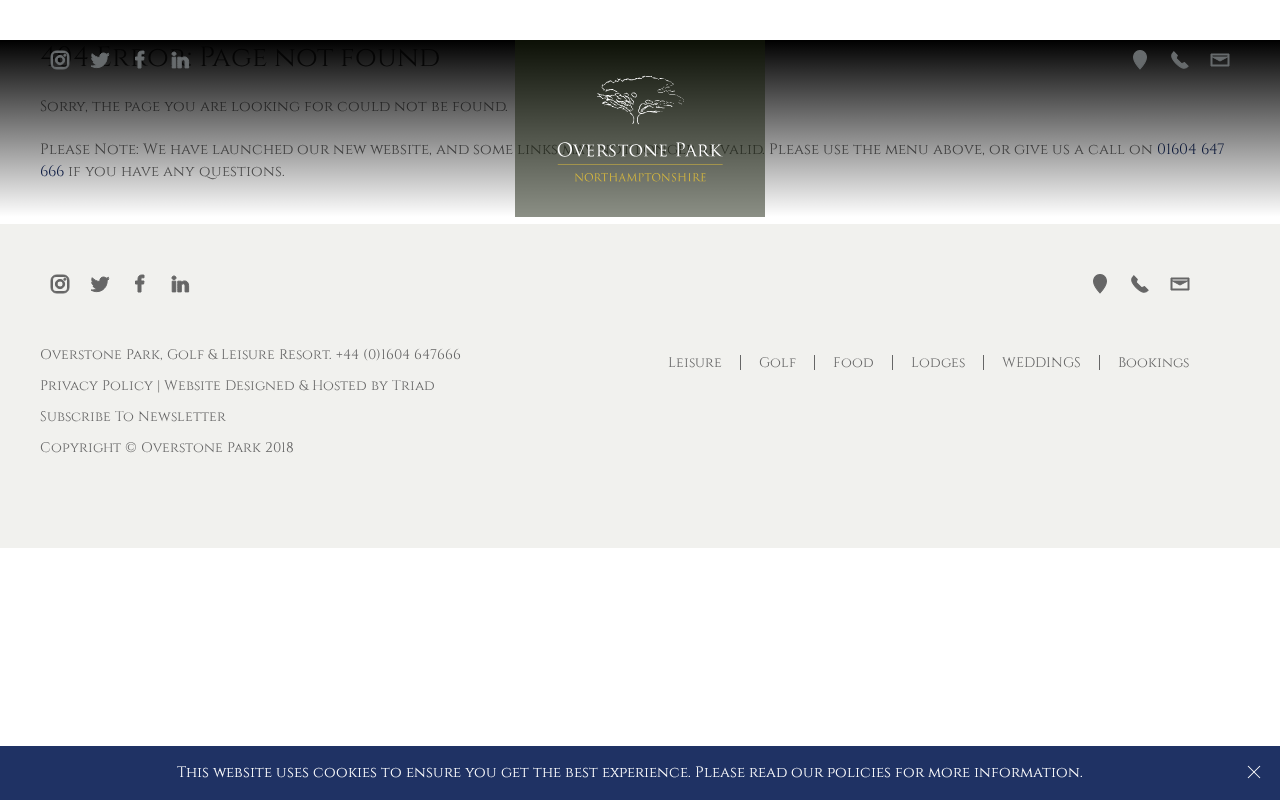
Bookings (1153, 362)
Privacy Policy (96, 385)
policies (859, 772)
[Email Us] (1220, 60)
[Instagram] (60, 60)
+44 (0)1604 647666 (398, 354)
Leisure (695, 362)
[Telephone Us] (1180, 60)
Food (853, 362)
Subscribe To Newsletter (133, 416)
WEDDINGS (1041, 362)
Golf (777, 362)
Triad (413, 385)
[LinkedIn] (180, 60)
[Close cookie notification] (1254, 772)
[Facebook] (140, 60)
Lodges (938, 362)
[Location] (1140, 60)
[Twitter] (100, 60)
